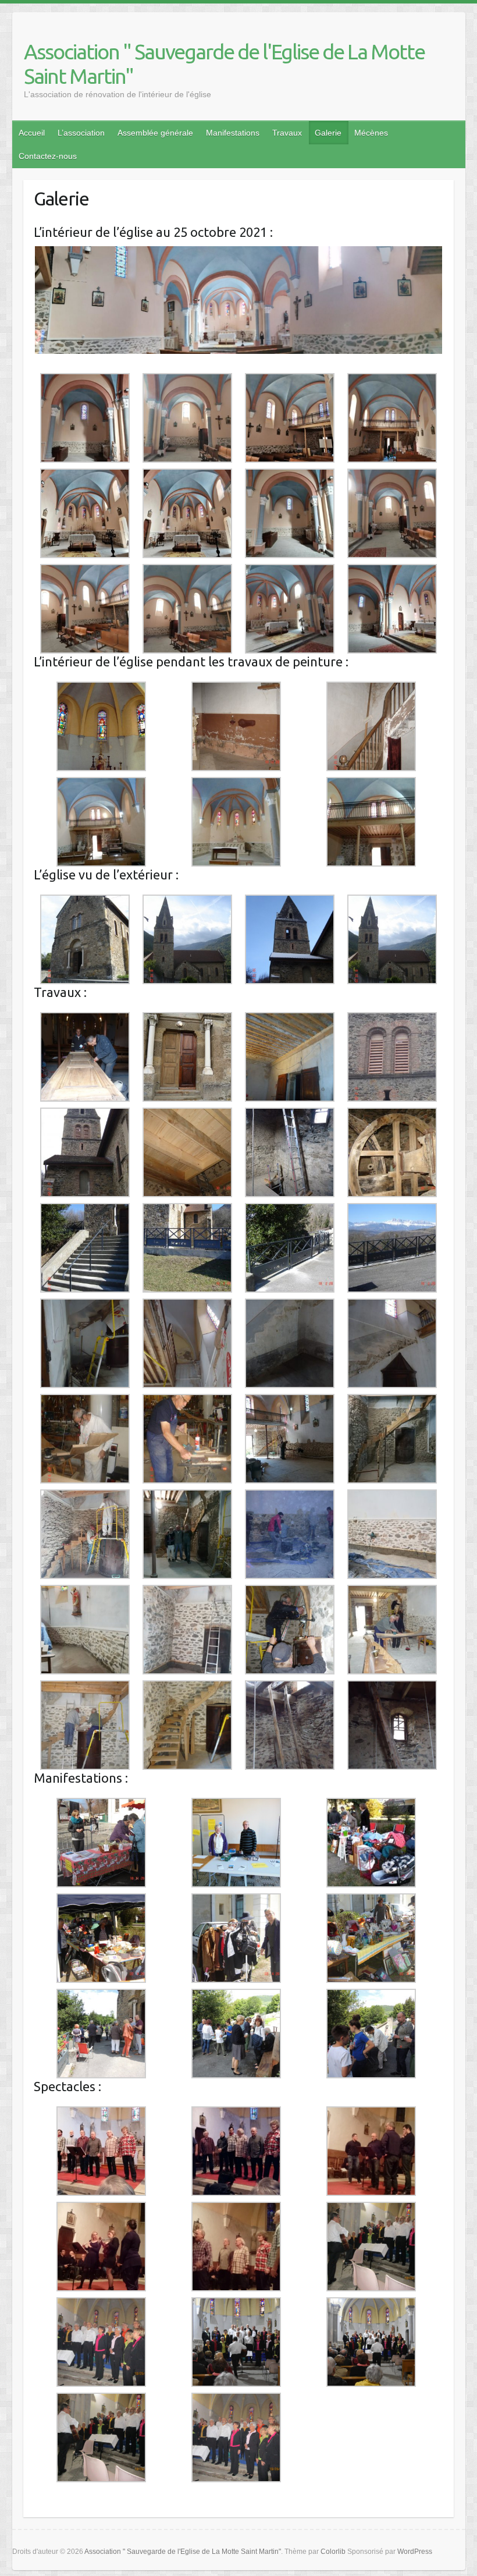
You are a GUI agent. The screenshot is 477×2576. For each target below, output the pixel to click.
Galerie (328, 133)
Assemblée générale (155, 133)
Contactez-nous (48, 156)
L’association (81, 133)
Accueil (32, 133)
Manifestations (233, 133)
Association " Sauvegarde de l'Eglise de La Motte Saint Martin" (224, 64)
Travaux (287, 133)
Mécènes (371, 133)
